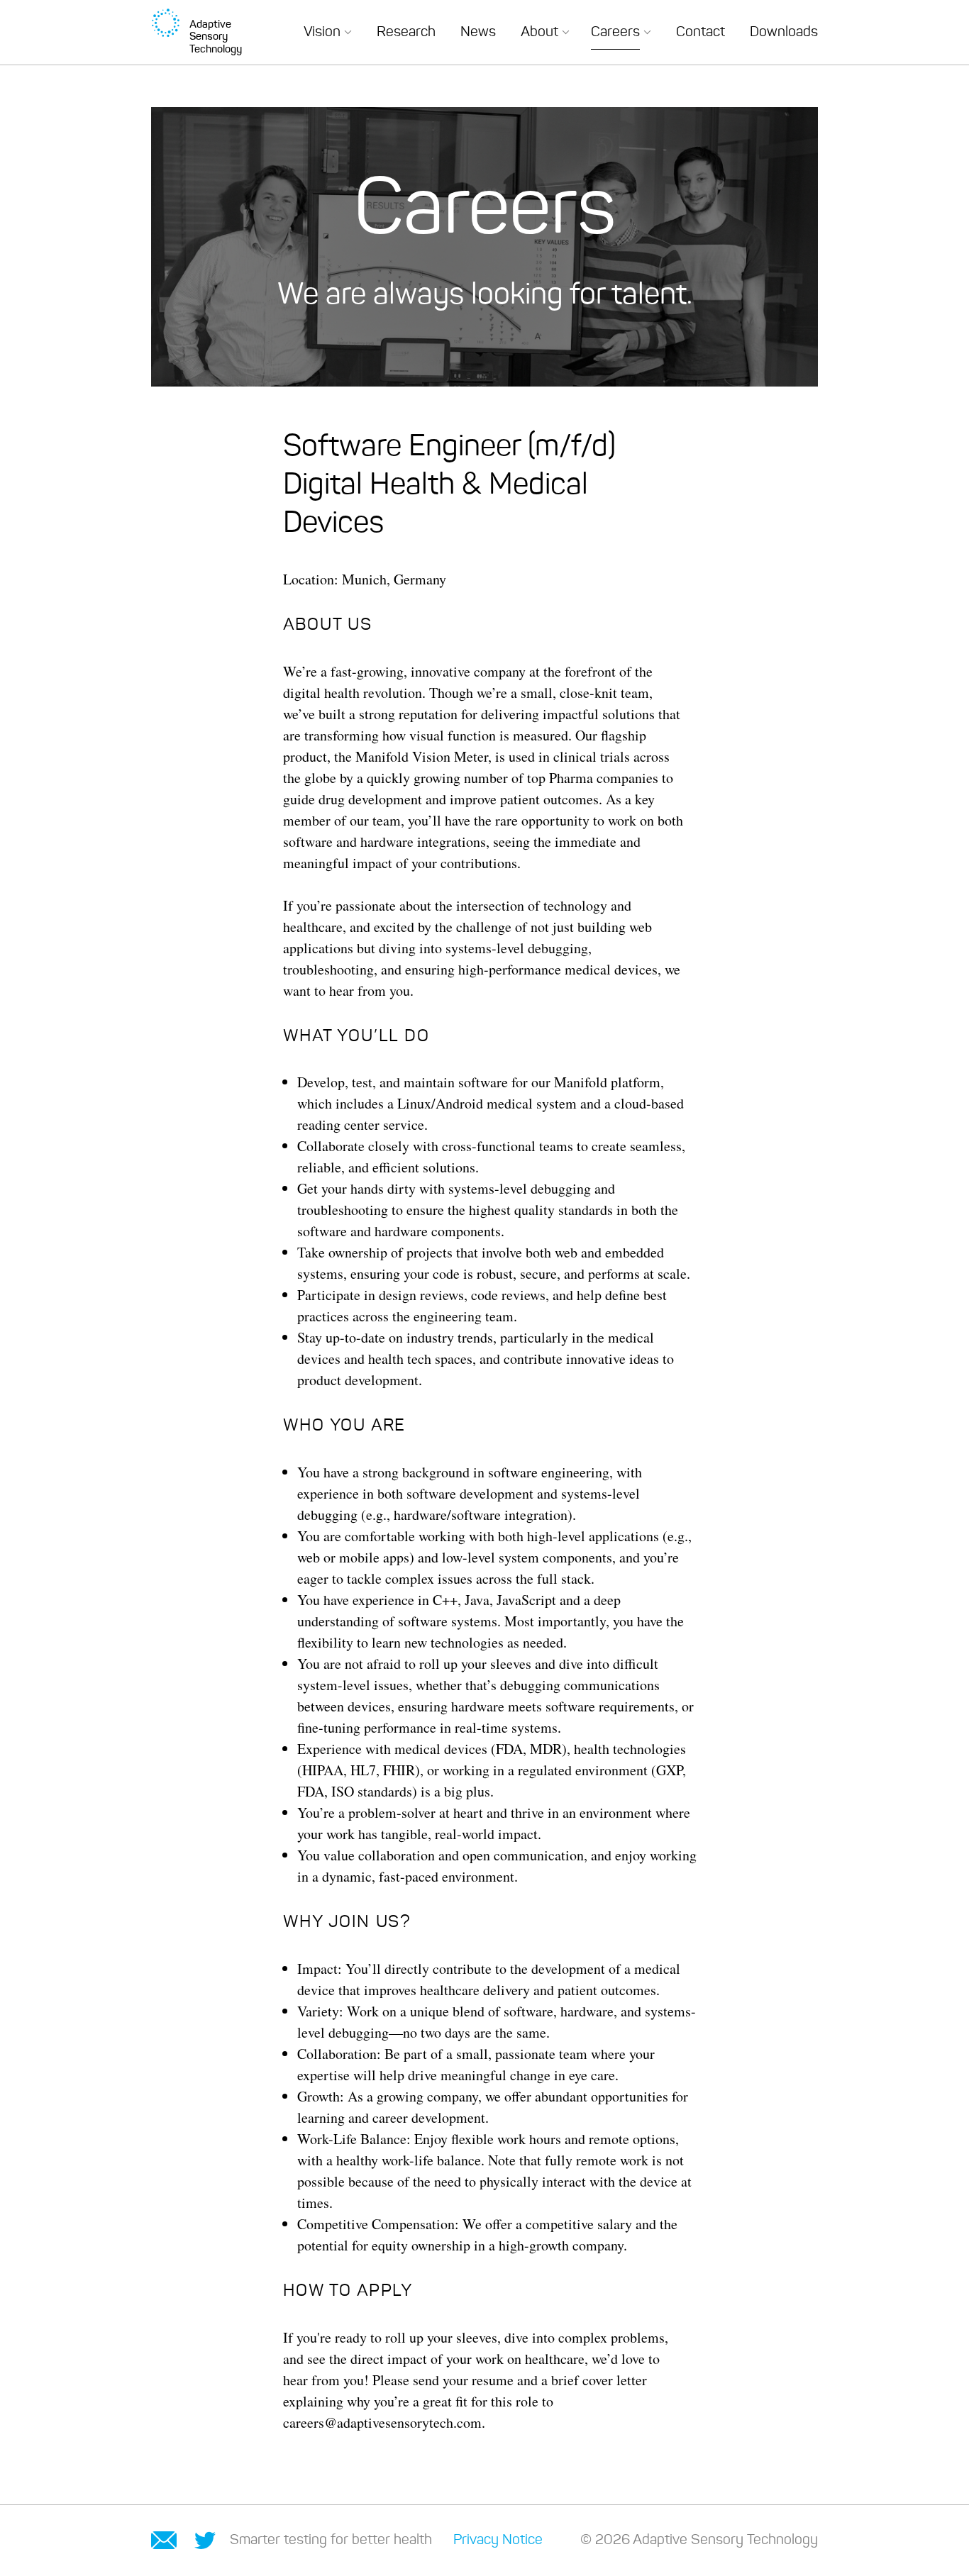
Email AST (164, 2540)
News (478, 33)
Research (406, 33)
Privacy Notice (498, 2541)
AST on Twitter (205, 2541)
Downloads (784, 33)
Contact (701, 33)
